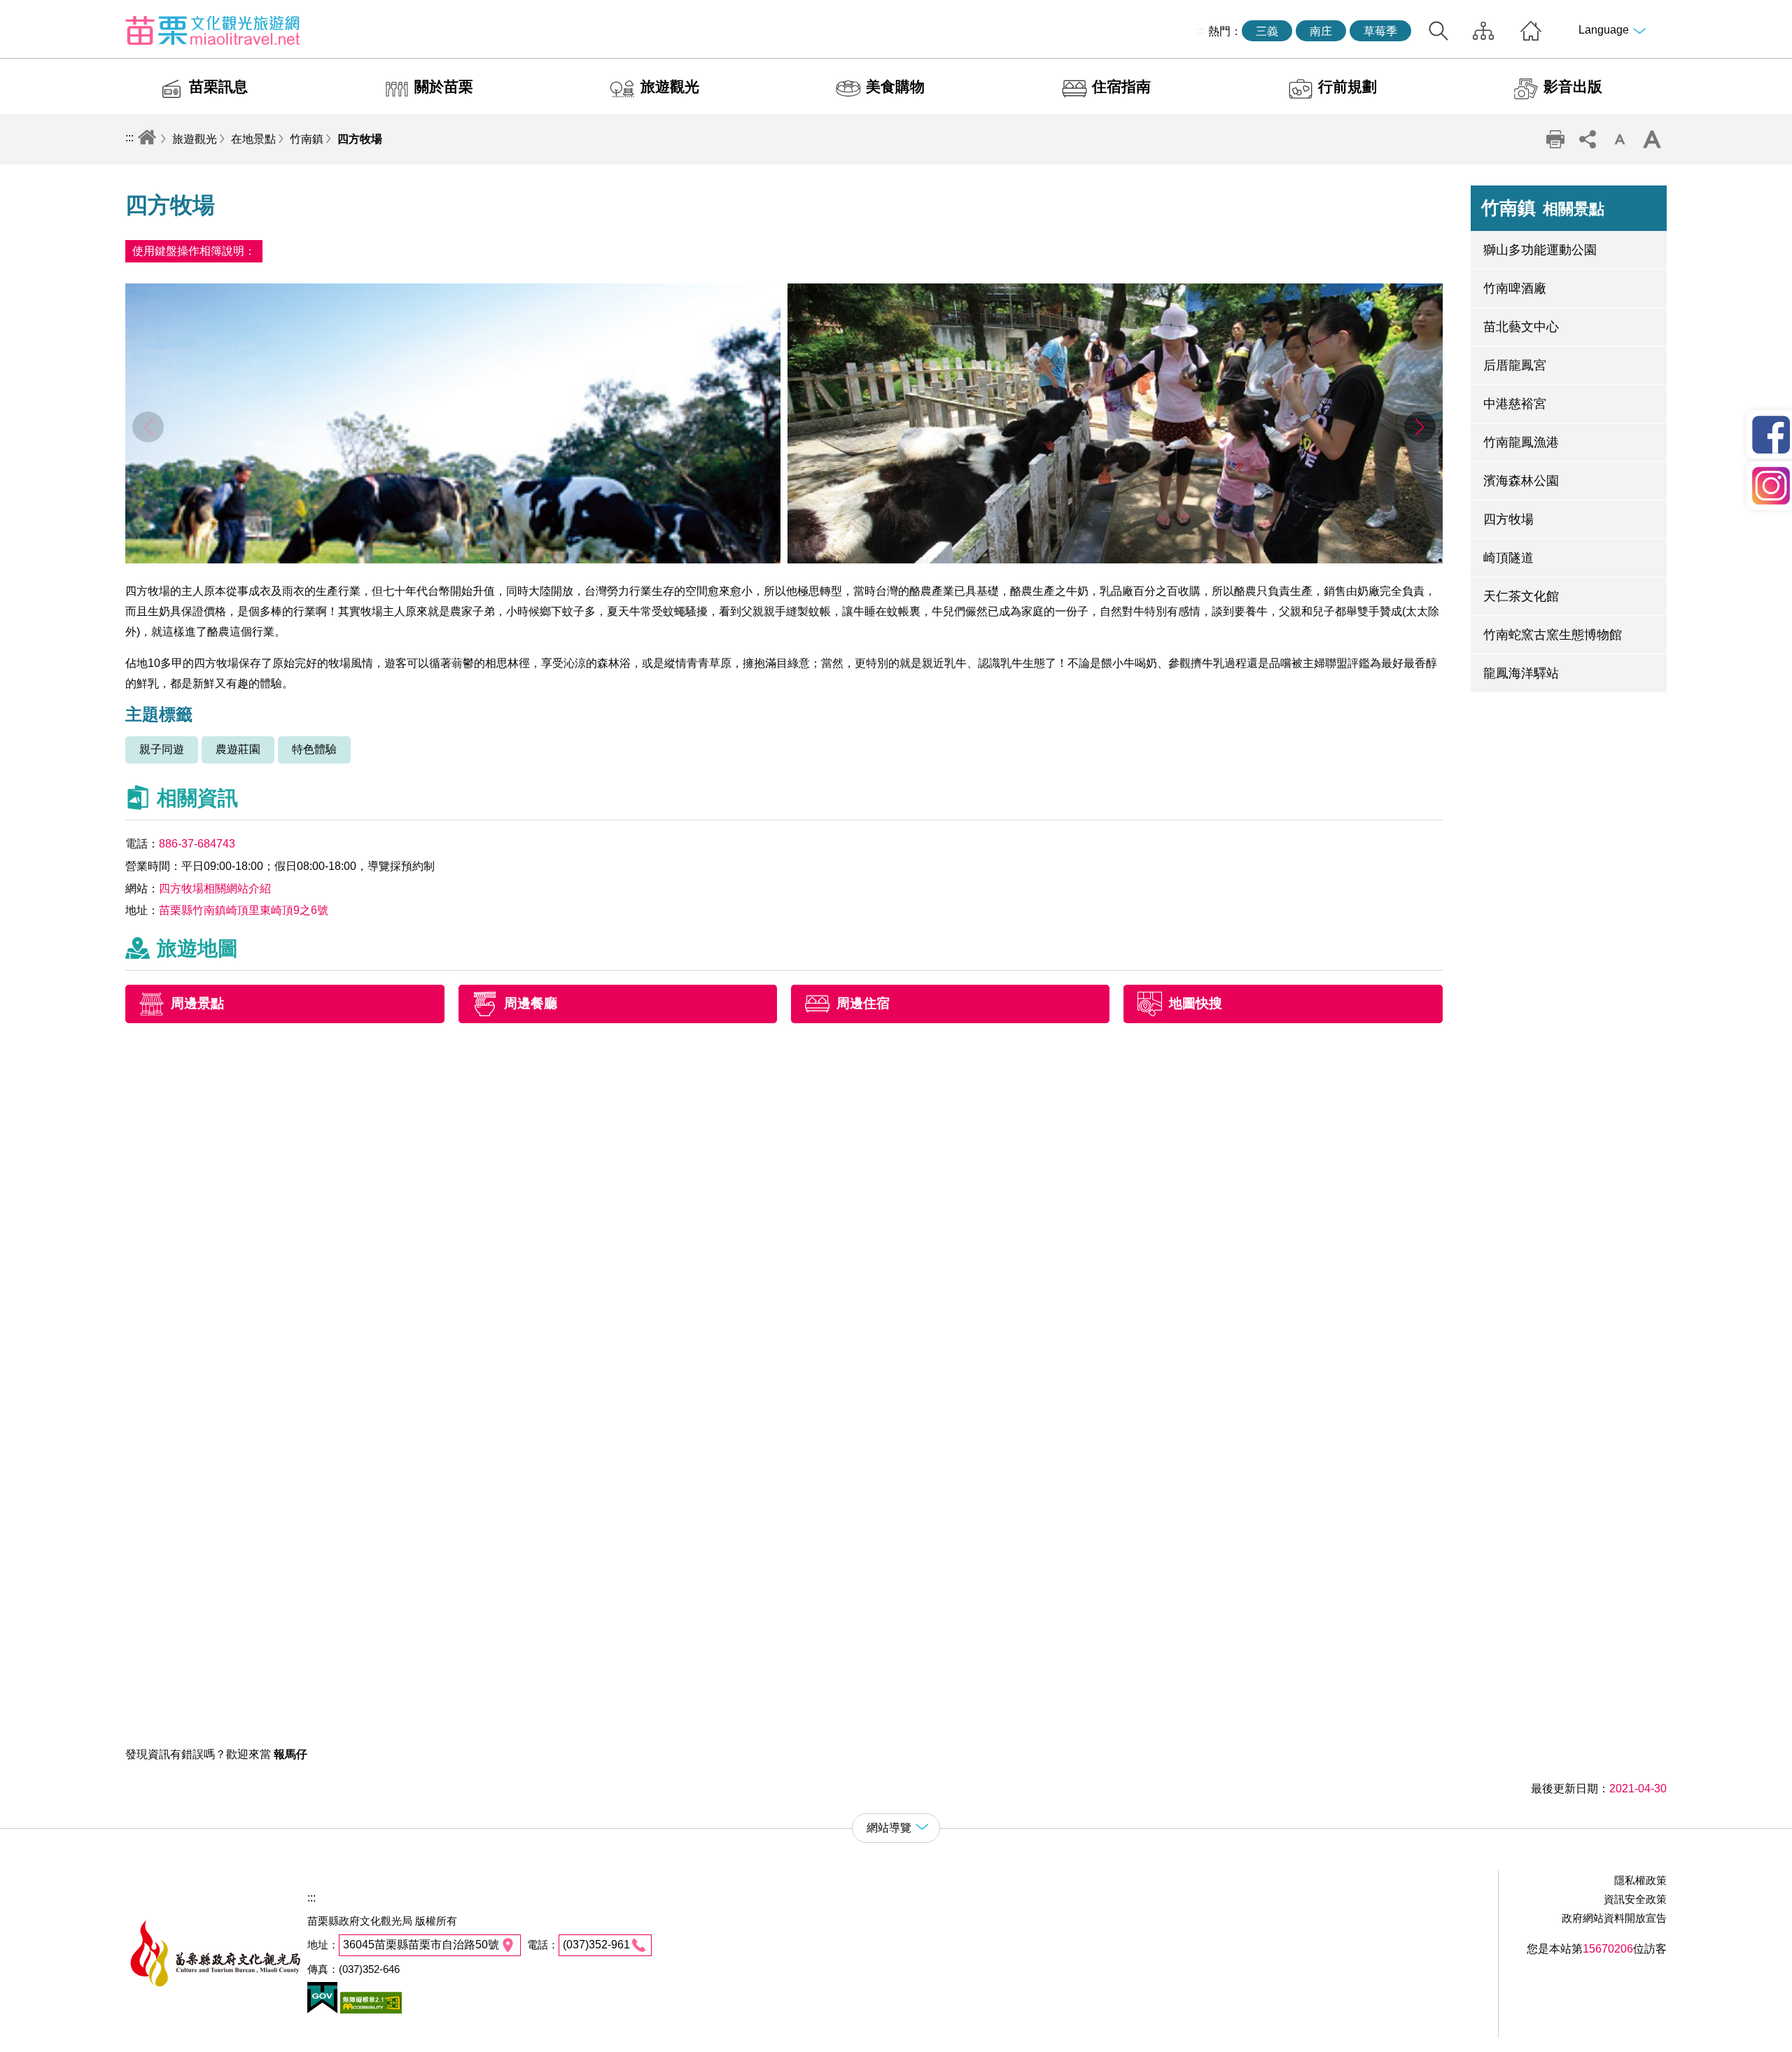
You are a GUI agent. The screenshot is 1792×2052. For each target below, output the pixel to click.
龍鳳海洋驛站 (1521, 673)
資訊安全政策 (1635, 1899)
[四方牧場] (453, 560)
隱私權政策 (1640, 1880)
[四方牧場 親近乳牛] (1115, 560)
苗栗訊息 (218, 86)
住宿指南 (1121, 86)
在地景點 (253, 139)
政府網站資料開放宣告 (1614, 1918)
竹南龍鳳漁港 (1521, 442)
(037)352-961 (596, 1945)
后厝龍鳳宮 (1515, 365)
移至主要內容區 (39, 12)
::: (1201, 30)
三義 (1267, 31)
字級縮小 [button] (1620, 139)
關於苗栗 (444, 86)
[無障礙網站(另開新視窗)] (370, 2010)
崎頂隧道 (1508, 558)
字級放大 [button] (1652, 139)
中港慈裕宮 (1515, 404)
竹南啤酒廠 (1515, 288)
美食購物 (895, 86)
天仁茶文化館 (1521, 596)
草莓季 (1380, 31)
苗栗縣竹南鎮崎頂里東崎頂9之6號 (244, 910)
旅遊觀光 (670, 86)
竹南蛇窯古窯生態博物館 (1553, 635)
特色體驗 (314, 749)
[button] (1420, 427)
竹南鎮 (307, 139)
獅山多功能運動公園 (1540, 250)
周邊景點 (197, 1004)
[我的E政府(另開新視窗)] (322, 2010)
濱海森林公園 (1521, 481)
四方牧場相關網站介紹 (215, 888)
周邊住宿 (863, 1004)
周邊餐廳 (531, 1004)
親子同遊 (162, 749)
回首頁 (1531, 31)
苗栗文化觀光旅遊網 (213, 30)
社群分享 (1588, 139)
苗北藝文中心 (1521, 327)
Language (1604, 30)
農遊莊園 (238, 749)
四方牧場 (360, 139)
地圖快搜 (1196, 1004)
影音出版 (1573, 86)
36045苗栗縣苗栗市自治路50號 (421, 1945)
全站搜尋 (1438, 31)
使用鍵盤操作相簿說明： (194, 251)
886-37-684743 (197, 844)
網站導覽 (1483, 31)
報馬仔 (290, 1754)
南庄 (1321, 31)
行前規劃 (1347, 86)
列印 (1555, 139)
